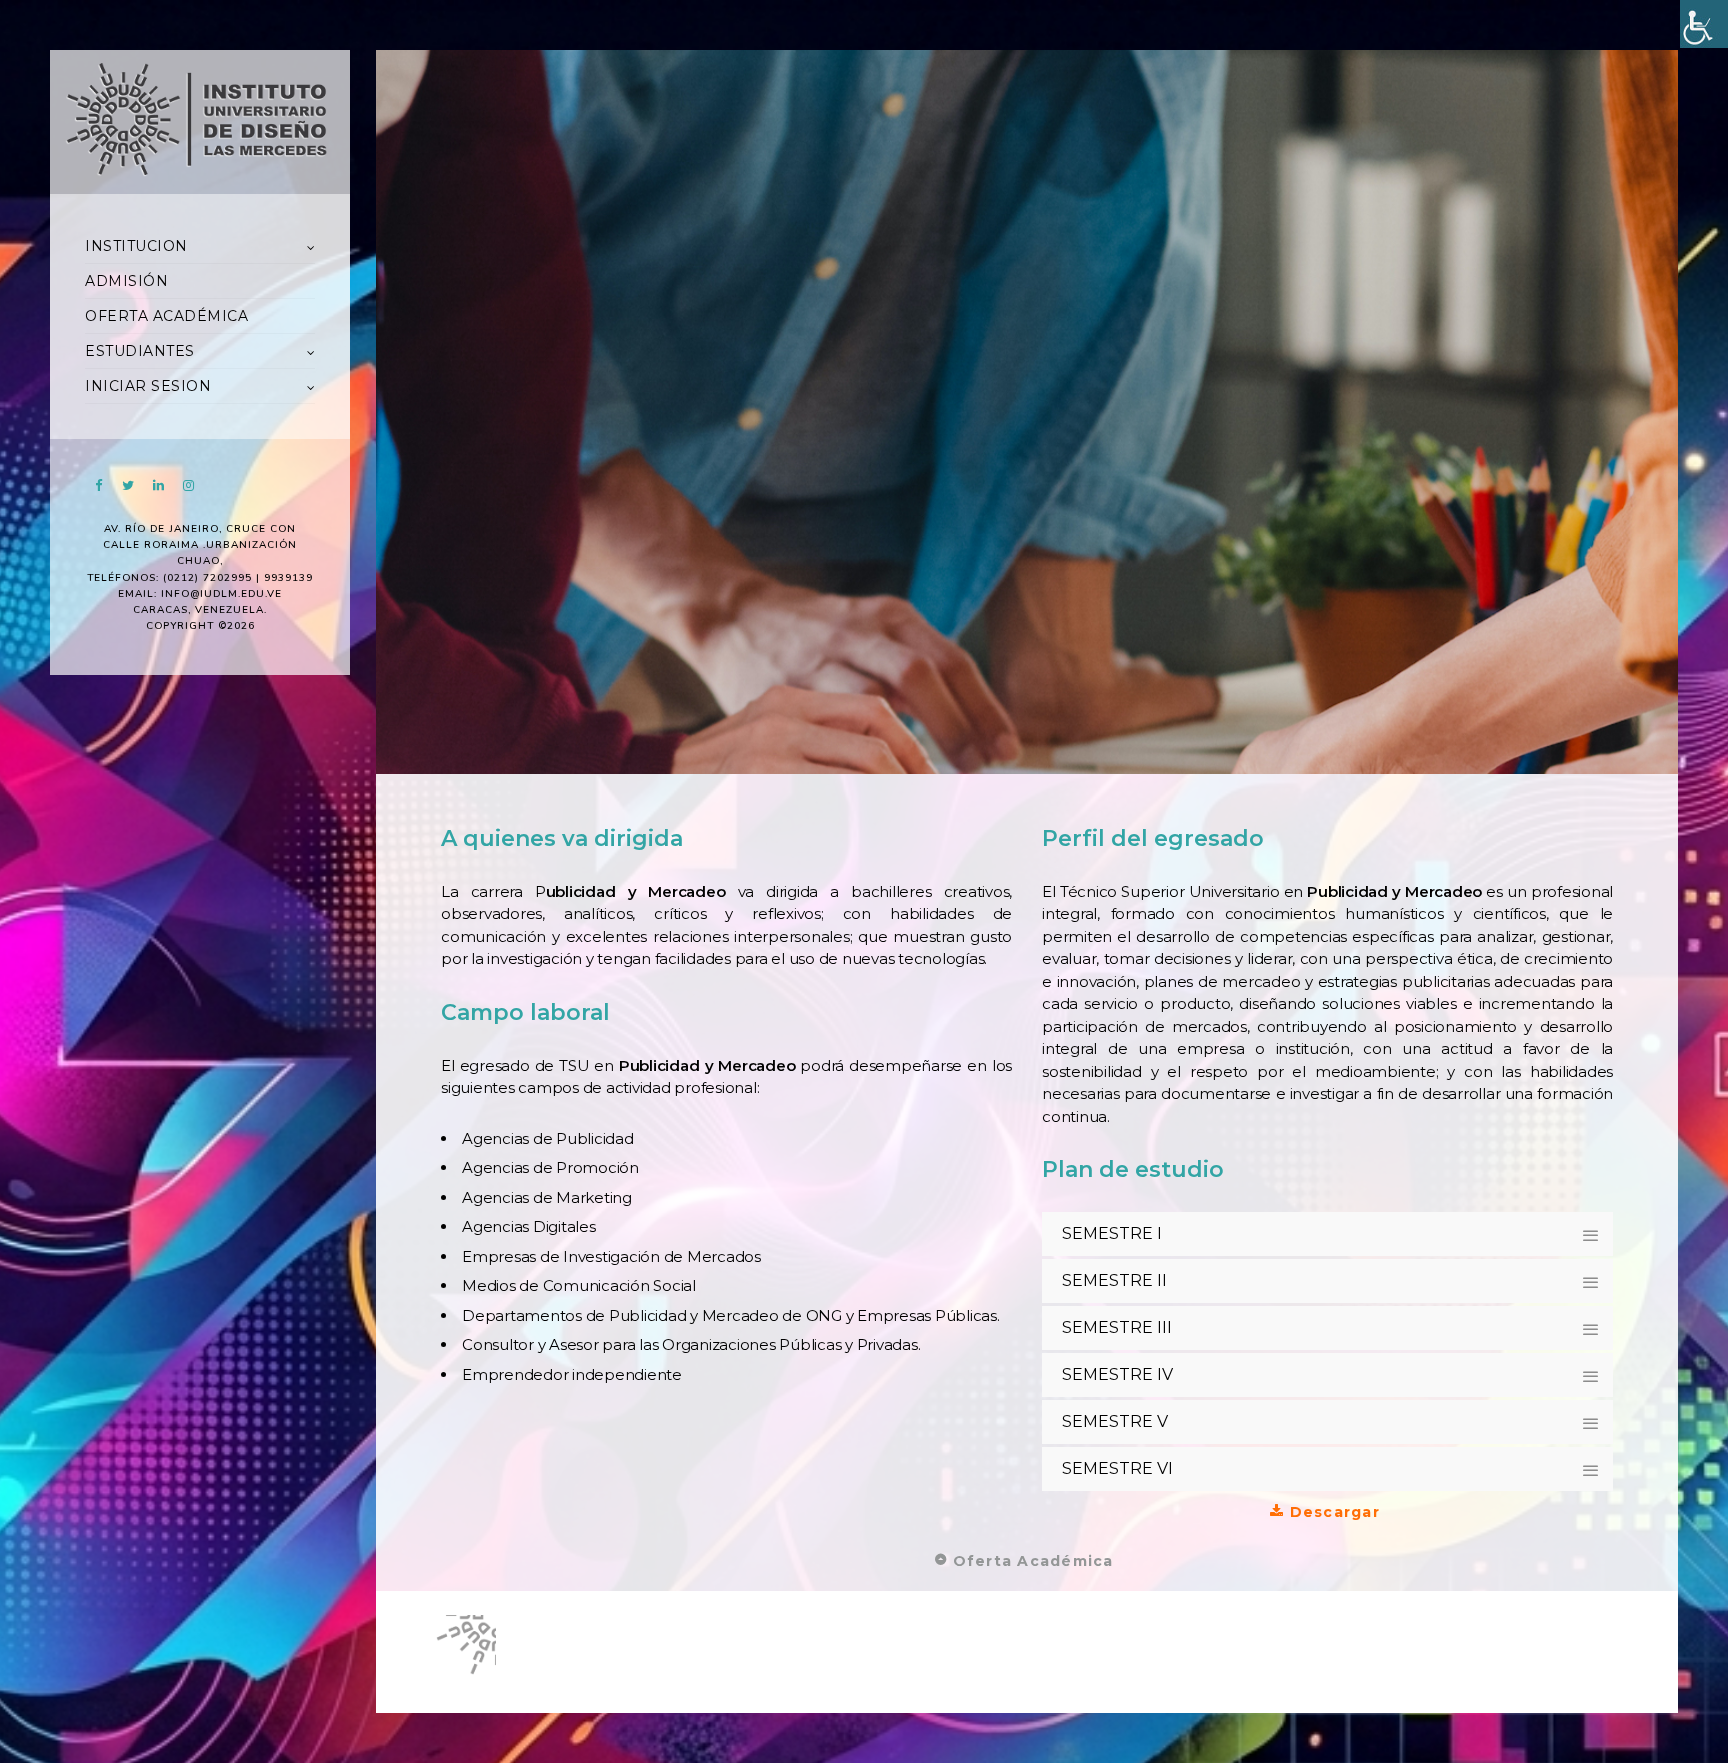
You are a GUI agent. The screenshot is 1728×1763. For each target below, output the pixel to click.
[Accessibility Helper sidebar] (1704, 24)
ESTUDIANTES (140, 351)
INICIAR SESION (148, 386)
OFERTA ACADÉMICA (166, 316)
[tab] (1327, 1234)
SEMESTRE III (1117, 1327)
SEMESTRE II (1114, 1280)
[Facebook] (98, 485)
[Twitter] (128, 485)
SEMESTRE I (1112, 1233)
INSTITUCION (136, 246)
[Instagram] (188, 485)
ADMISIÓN (126, 281)
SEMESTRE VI (1117, 1468)
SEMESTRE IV (1117, 1374)
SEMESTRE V (1115, 1421)
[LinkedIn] (158, 485)
